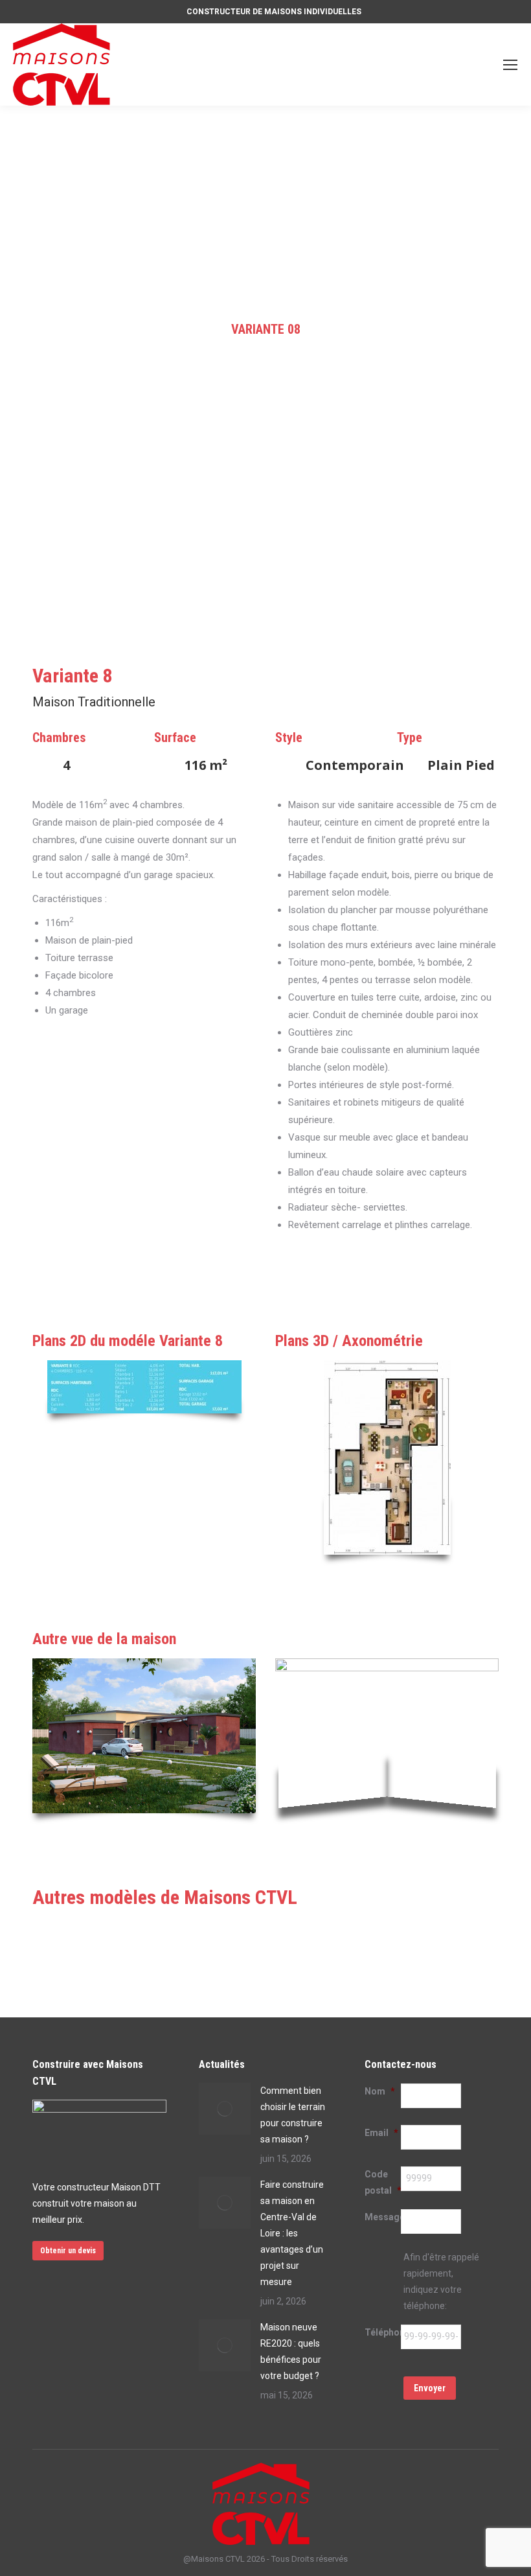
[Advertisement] (265, 203)
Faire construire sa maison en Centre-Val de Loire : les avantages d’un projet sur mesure (292, 2233)
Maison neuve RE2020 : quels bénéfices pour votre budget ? (291, 2351)
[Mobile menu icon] (510, 65)
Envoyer (430, 2388)
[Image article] (225, 2109)
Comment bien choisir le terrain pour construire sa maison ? (293, 2115)
